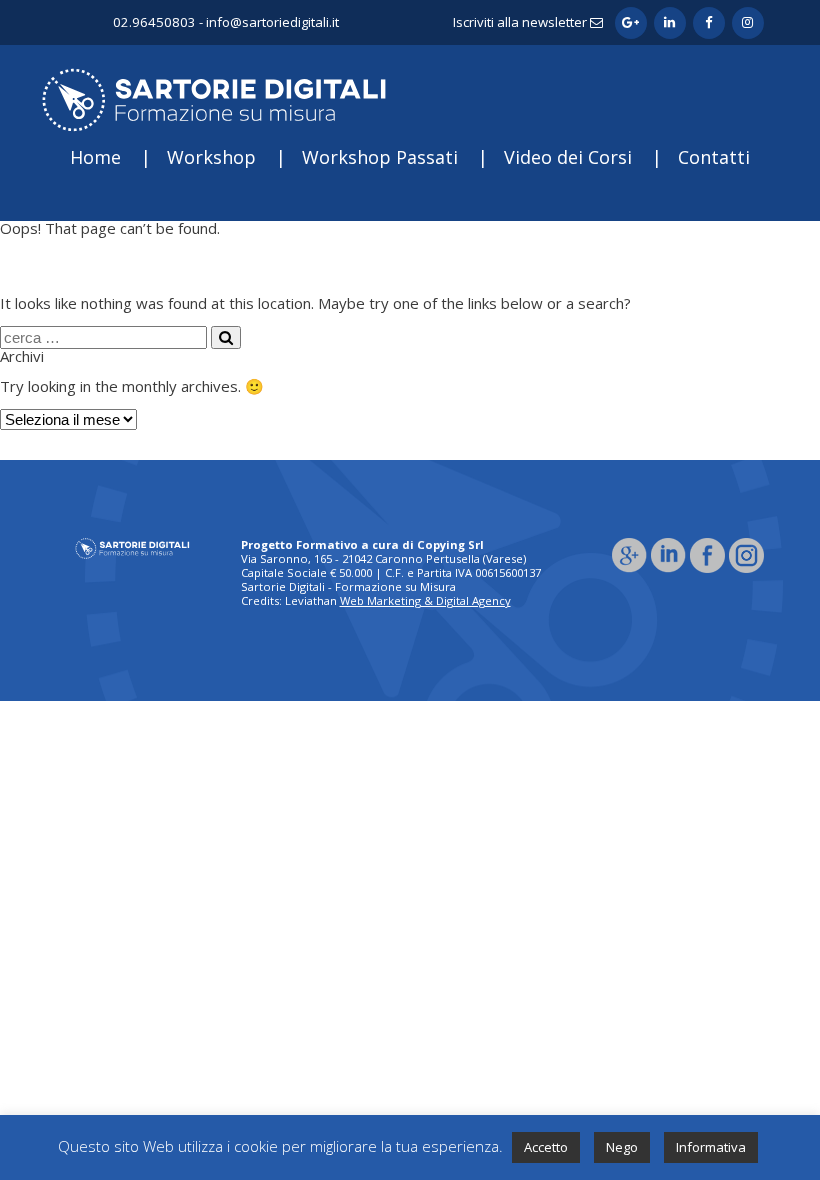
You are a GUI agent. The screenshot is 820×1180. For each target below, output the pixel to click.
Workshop (211, 157)
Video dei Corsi (568, 157)
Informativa (711, 1147)
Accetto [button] (546, 1147)
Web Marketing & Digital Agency (425, 600)
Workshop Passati (380, 157)
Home (95, 157)
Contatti (714, 157)
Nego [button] (622, 1147)
